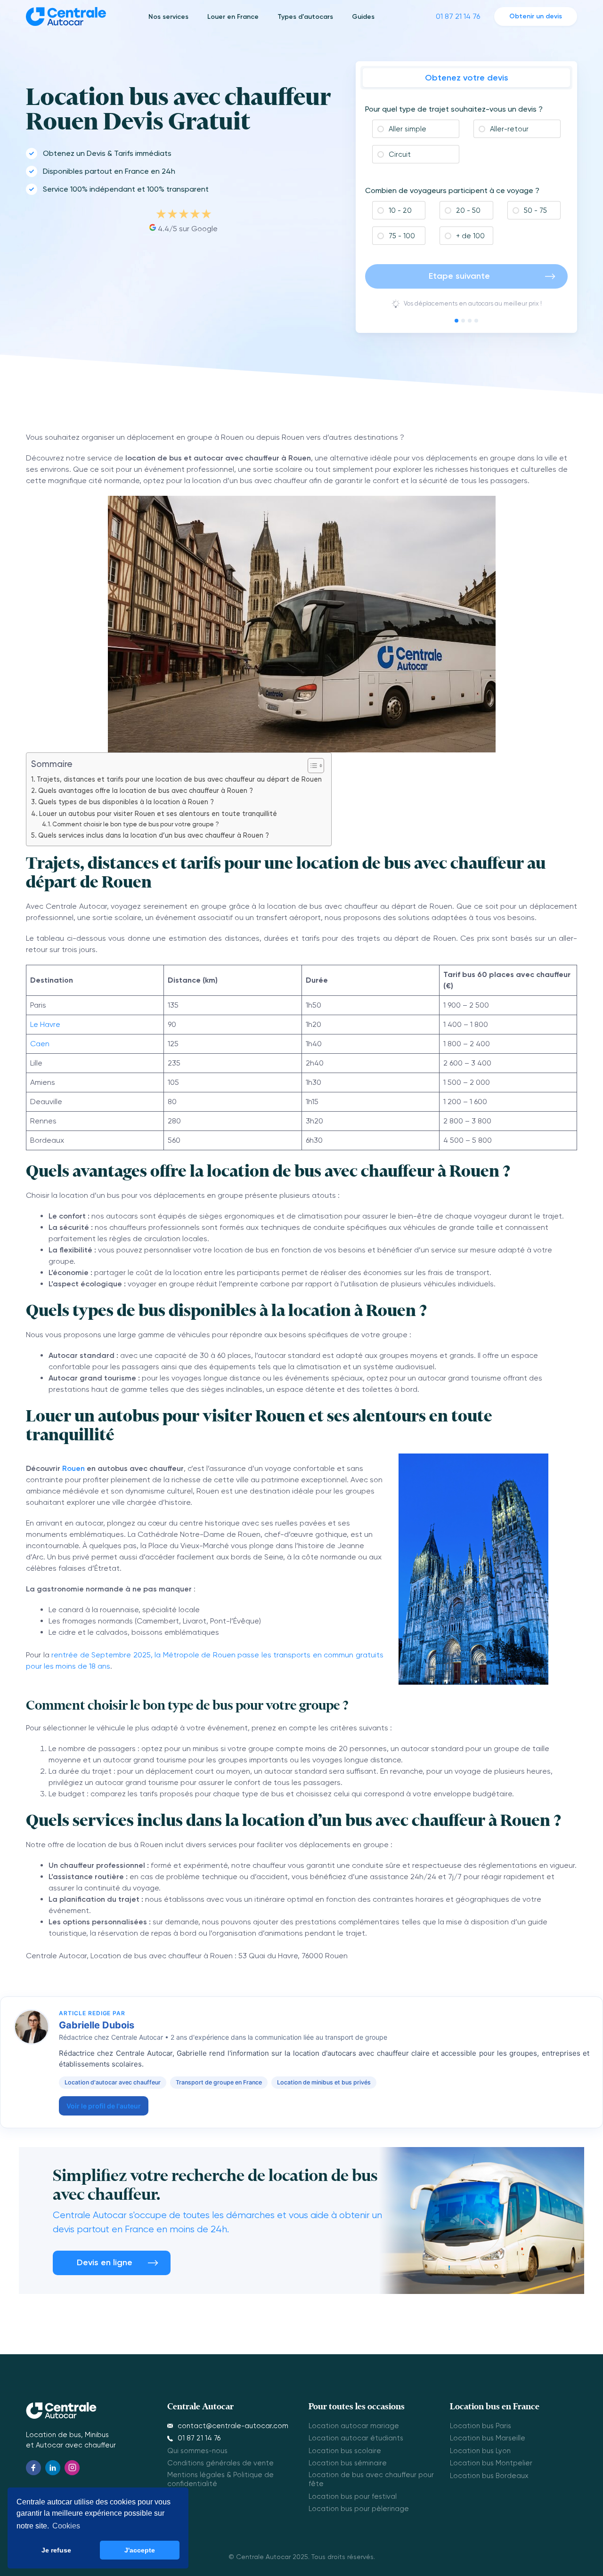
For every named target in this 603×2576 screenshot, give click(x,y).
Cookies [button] (66, 2526)
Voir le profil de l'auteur (104, 2106)
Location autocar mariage (354, 2426)
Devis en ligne (105, 2262)
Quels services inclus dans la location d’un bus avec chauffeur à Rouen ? (154, 836)
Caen (40, 1044)
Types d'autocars (305, 17)
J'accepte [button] (140, 2550)
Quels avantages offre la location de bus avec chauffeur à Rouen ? (146, 791)
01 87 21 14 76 (458, 16)
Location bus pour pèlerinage (359, 2509)
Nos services (168, 17)
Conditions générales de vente (220, 2463)
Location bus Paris (481, 2426)
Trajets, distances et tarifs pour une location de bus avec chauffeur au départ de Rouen (179, 779)
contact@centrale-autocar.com (233, 2426)
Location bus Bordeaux (489, 2476)
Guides (363, 17)
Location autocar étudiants (356, 2438)
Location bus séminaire (348, 2463)
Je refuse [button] (56, 2550)
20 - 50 (467, 210)
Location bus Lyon (480, 2451)
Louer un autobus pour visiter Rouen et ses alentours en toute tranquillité (158, 814)
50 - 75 (534, 210)
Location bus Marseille (488, 2438)
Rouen (73, 1468)
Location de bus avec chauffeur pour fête (371, 2479)
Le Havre (45, 1024)
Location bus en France (495, 2406)
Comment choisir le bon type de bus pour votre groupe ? (136, 824)
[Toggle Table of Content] (311, 766)
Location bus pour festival (353, 2496)
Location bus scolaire (345, 2451)
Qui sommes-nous (197, 2451)
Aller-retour (508, 129)
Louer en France (233, 17)
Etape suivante (459, 276)
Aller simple (407, 129)
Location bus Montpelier (491, 2463)
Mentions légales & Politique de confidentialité (220, 2479)
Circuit (399, 154)
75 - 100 (401, 236)
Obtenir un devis (536, 16)
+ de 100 (469, 236)
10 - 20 (399, 210)
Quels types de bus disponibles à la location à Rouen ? (126, 802)
